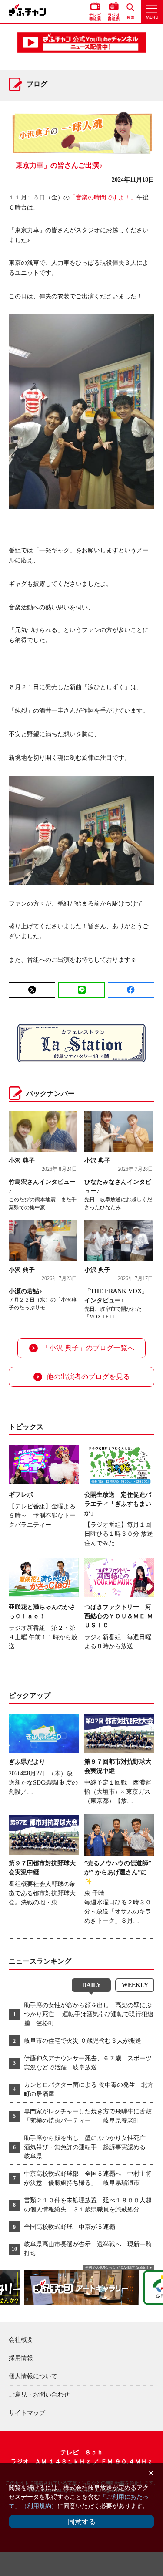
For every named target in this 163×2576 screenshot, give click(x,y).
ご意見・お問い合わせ (39, 2395)
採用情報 (21, 2358)
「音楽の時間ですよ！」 (103, 198)
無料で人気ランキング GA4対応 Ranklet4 (117, 2268)
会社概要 (21, 2340)
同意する (82, 2522)
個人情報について (33, 2376)
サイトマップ (27, 2413)
